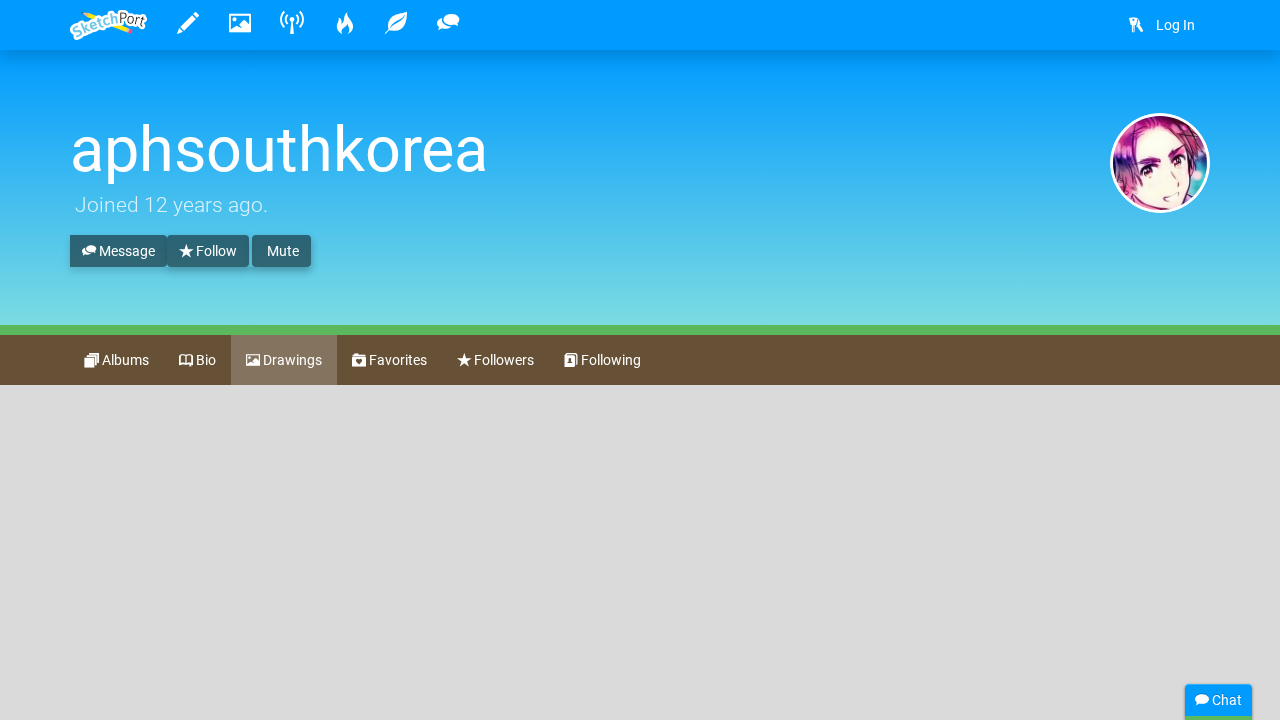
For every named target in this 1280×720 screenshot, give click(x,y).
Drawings (291, 360)
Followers (502, 360)
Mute (281, 251)
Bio (204, 360)
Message (125, 251)
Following (609, 360)
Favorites (396, 360)
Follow (215, 251)
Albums (124, 360)
